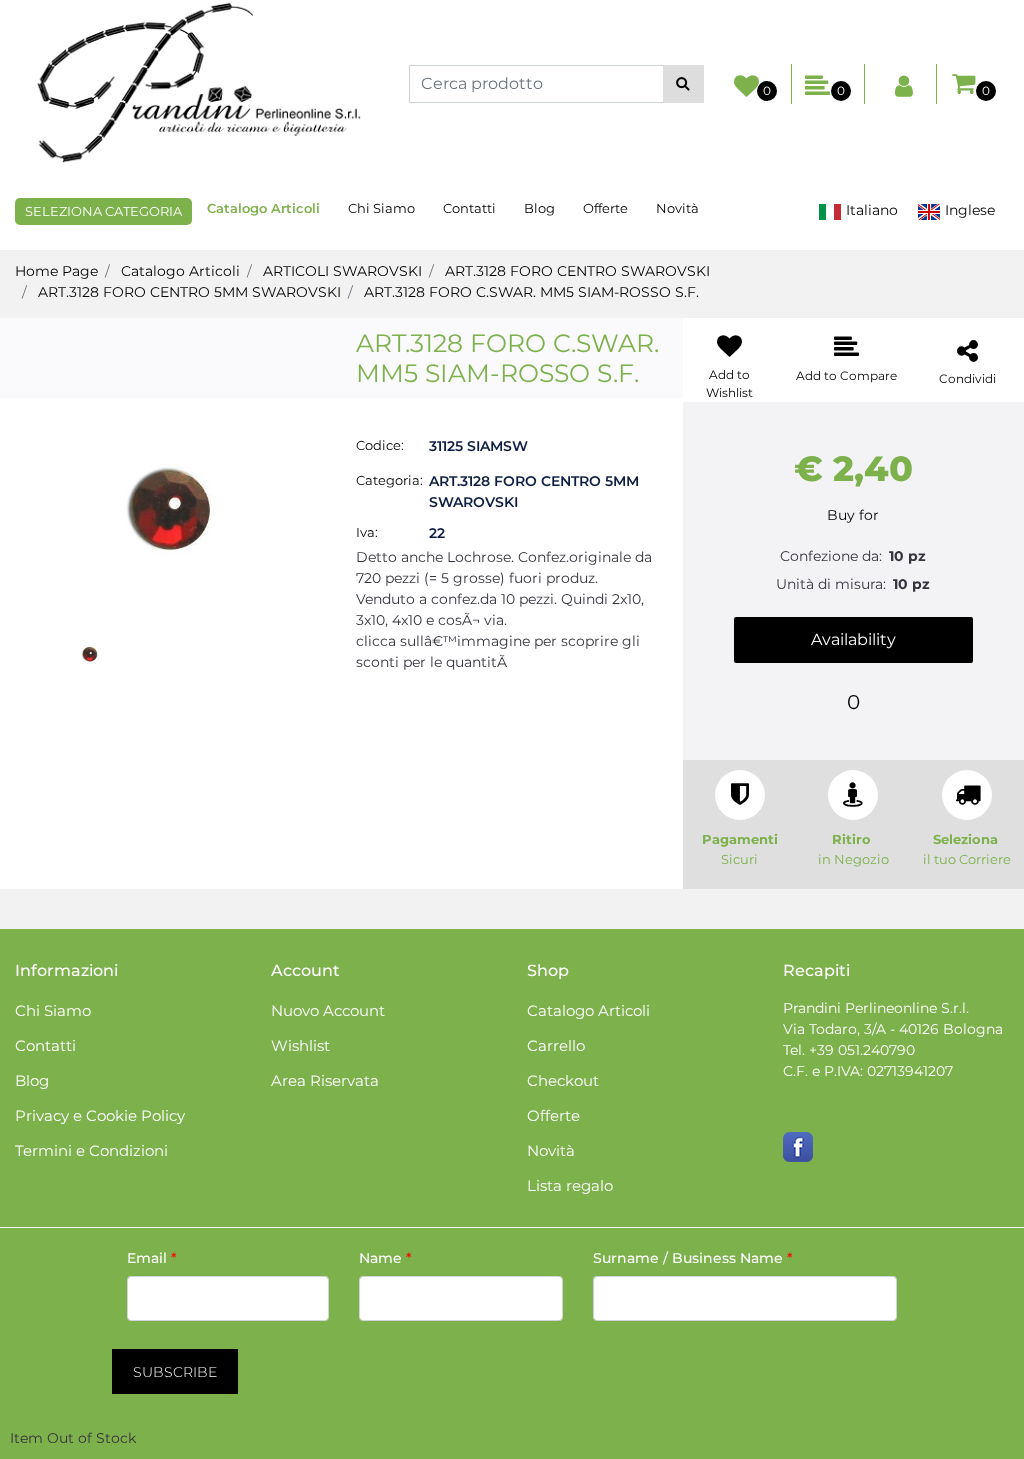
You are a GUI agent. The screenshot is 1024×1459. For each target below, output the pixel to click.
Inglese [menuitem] (968, 210)
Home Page (56, 271)
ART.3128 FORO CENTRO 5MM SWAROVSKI (189, 292)
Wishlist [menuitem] (300, 1045)
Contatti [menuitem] (469, 208)
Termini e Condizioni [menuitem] (91, 1150)
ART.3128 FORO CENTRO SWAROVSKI (577, 271)
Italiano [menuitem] (870, 210)
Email (152, 1258)
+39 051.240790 (862, 1050)
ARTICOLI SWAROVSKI (342, 271)
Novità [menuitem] (677, 208)
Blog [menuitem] (539, 208)
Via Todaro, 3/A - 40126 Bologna (893, 1029)
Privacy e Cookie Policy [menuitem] (100, 1115)
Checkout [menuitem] (563, 1080)
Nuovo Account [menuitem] (328, 1010)
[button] (683, 84)
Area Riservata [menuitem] (325, 1080)
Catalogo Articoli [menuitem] (263, 208)
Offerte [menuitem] (605, 208)
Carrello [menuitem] (556, 1045)
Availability (853, 639)
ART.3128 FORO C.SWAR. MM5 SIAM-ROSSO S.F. (531, 292)
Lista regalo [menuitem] (570, 1185)
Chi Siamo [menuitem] (381, 208)
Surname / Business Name (693, 1258)
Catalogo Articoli (180, 271)
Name (385, 1258)
